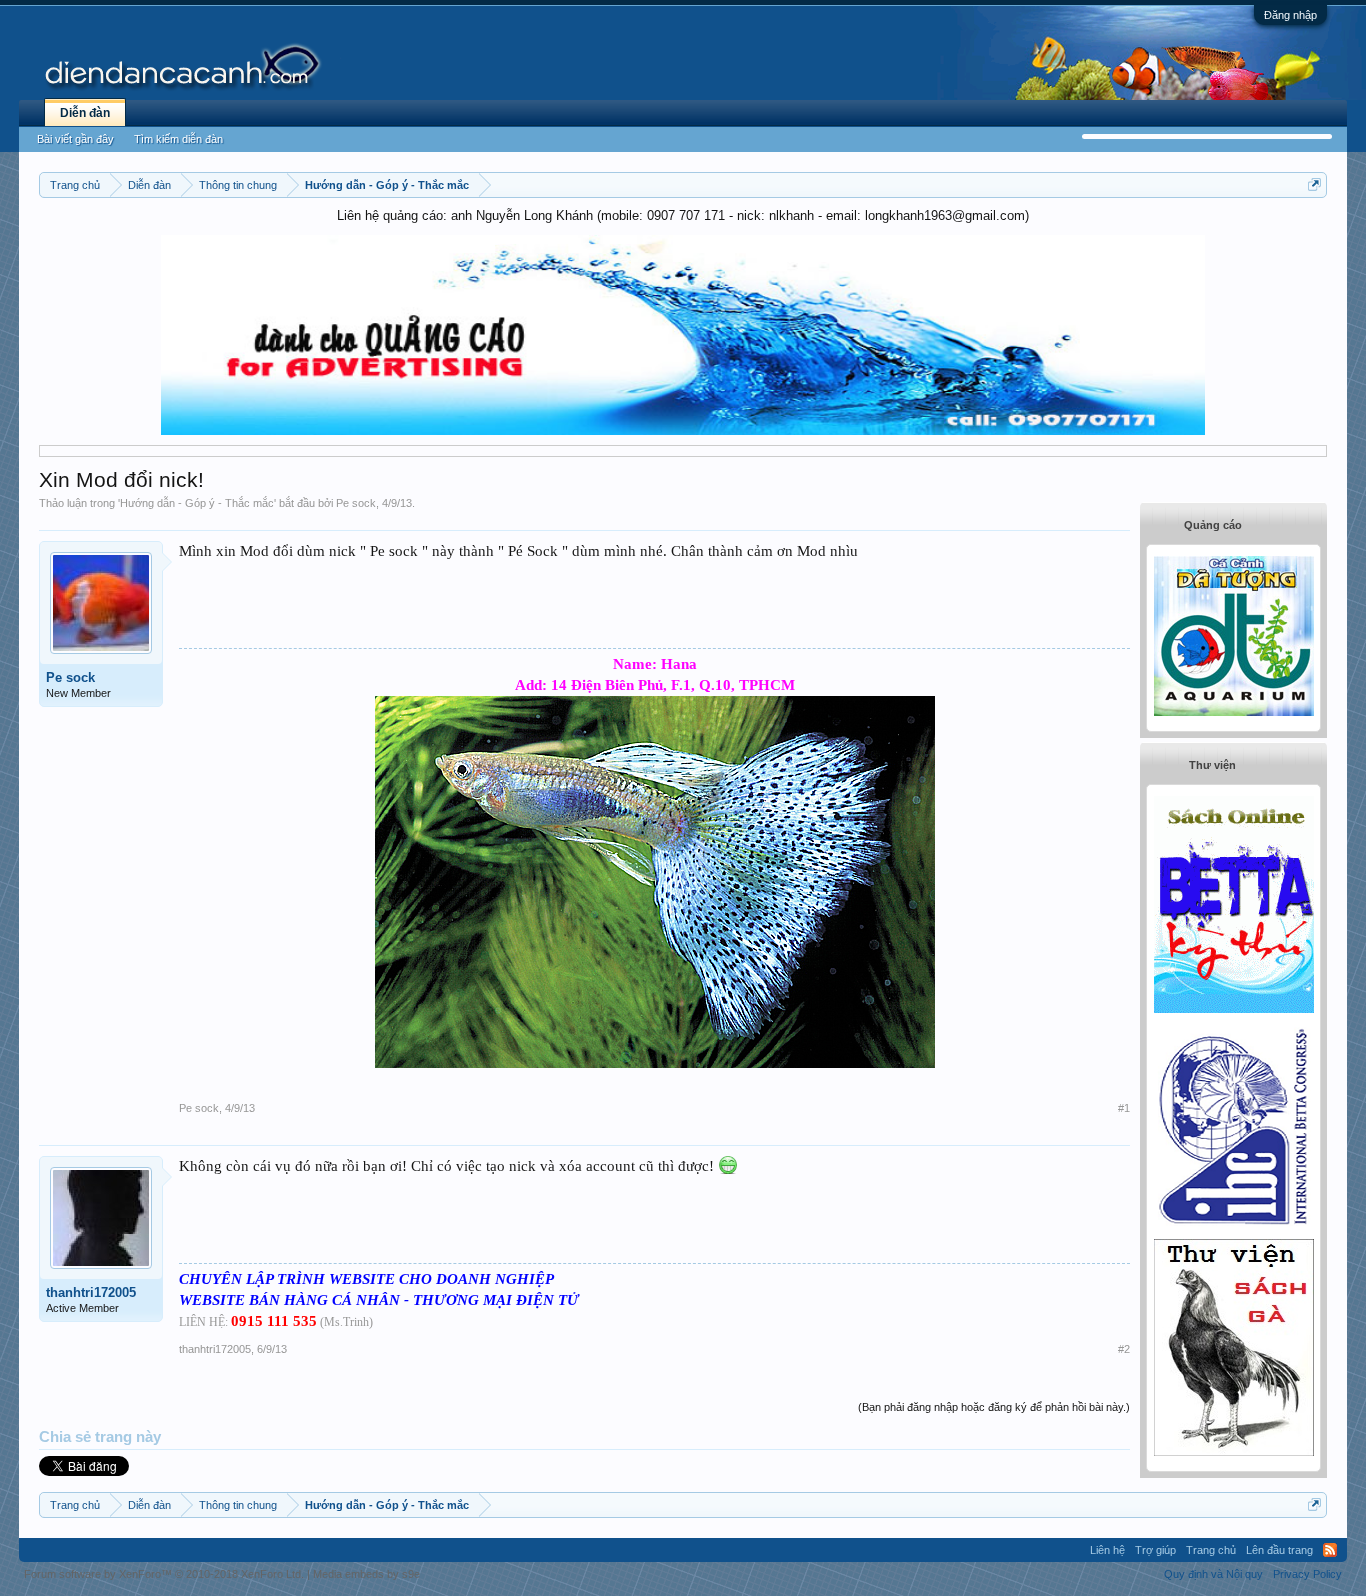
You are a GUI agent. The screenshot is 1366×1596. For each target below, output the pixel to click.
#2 (1124, 1349)
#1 (1124, 1108)
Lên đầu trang (1279, 1550)
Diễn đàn (85, 113)
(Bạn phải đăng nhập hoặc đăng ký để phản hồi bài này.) (994, 1407)
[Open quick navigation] (1314, 184)
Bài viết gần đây (75, 139)
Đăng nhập (1290, 15)
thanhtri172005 (91, 1292)
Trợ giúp (1155, 1550)
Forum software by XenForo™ (164, 1574)
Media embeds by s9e (366, 1574)
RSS (1330, 1550)
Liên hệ (1107, 1550)
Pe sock (356, 503)
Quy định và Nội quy (1213, 1574)
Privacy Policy (1307, 1574)
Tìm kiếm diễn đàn (178, 139)
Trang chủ (1211, 1550)
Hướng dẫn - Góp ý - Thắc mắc (197, 503)
